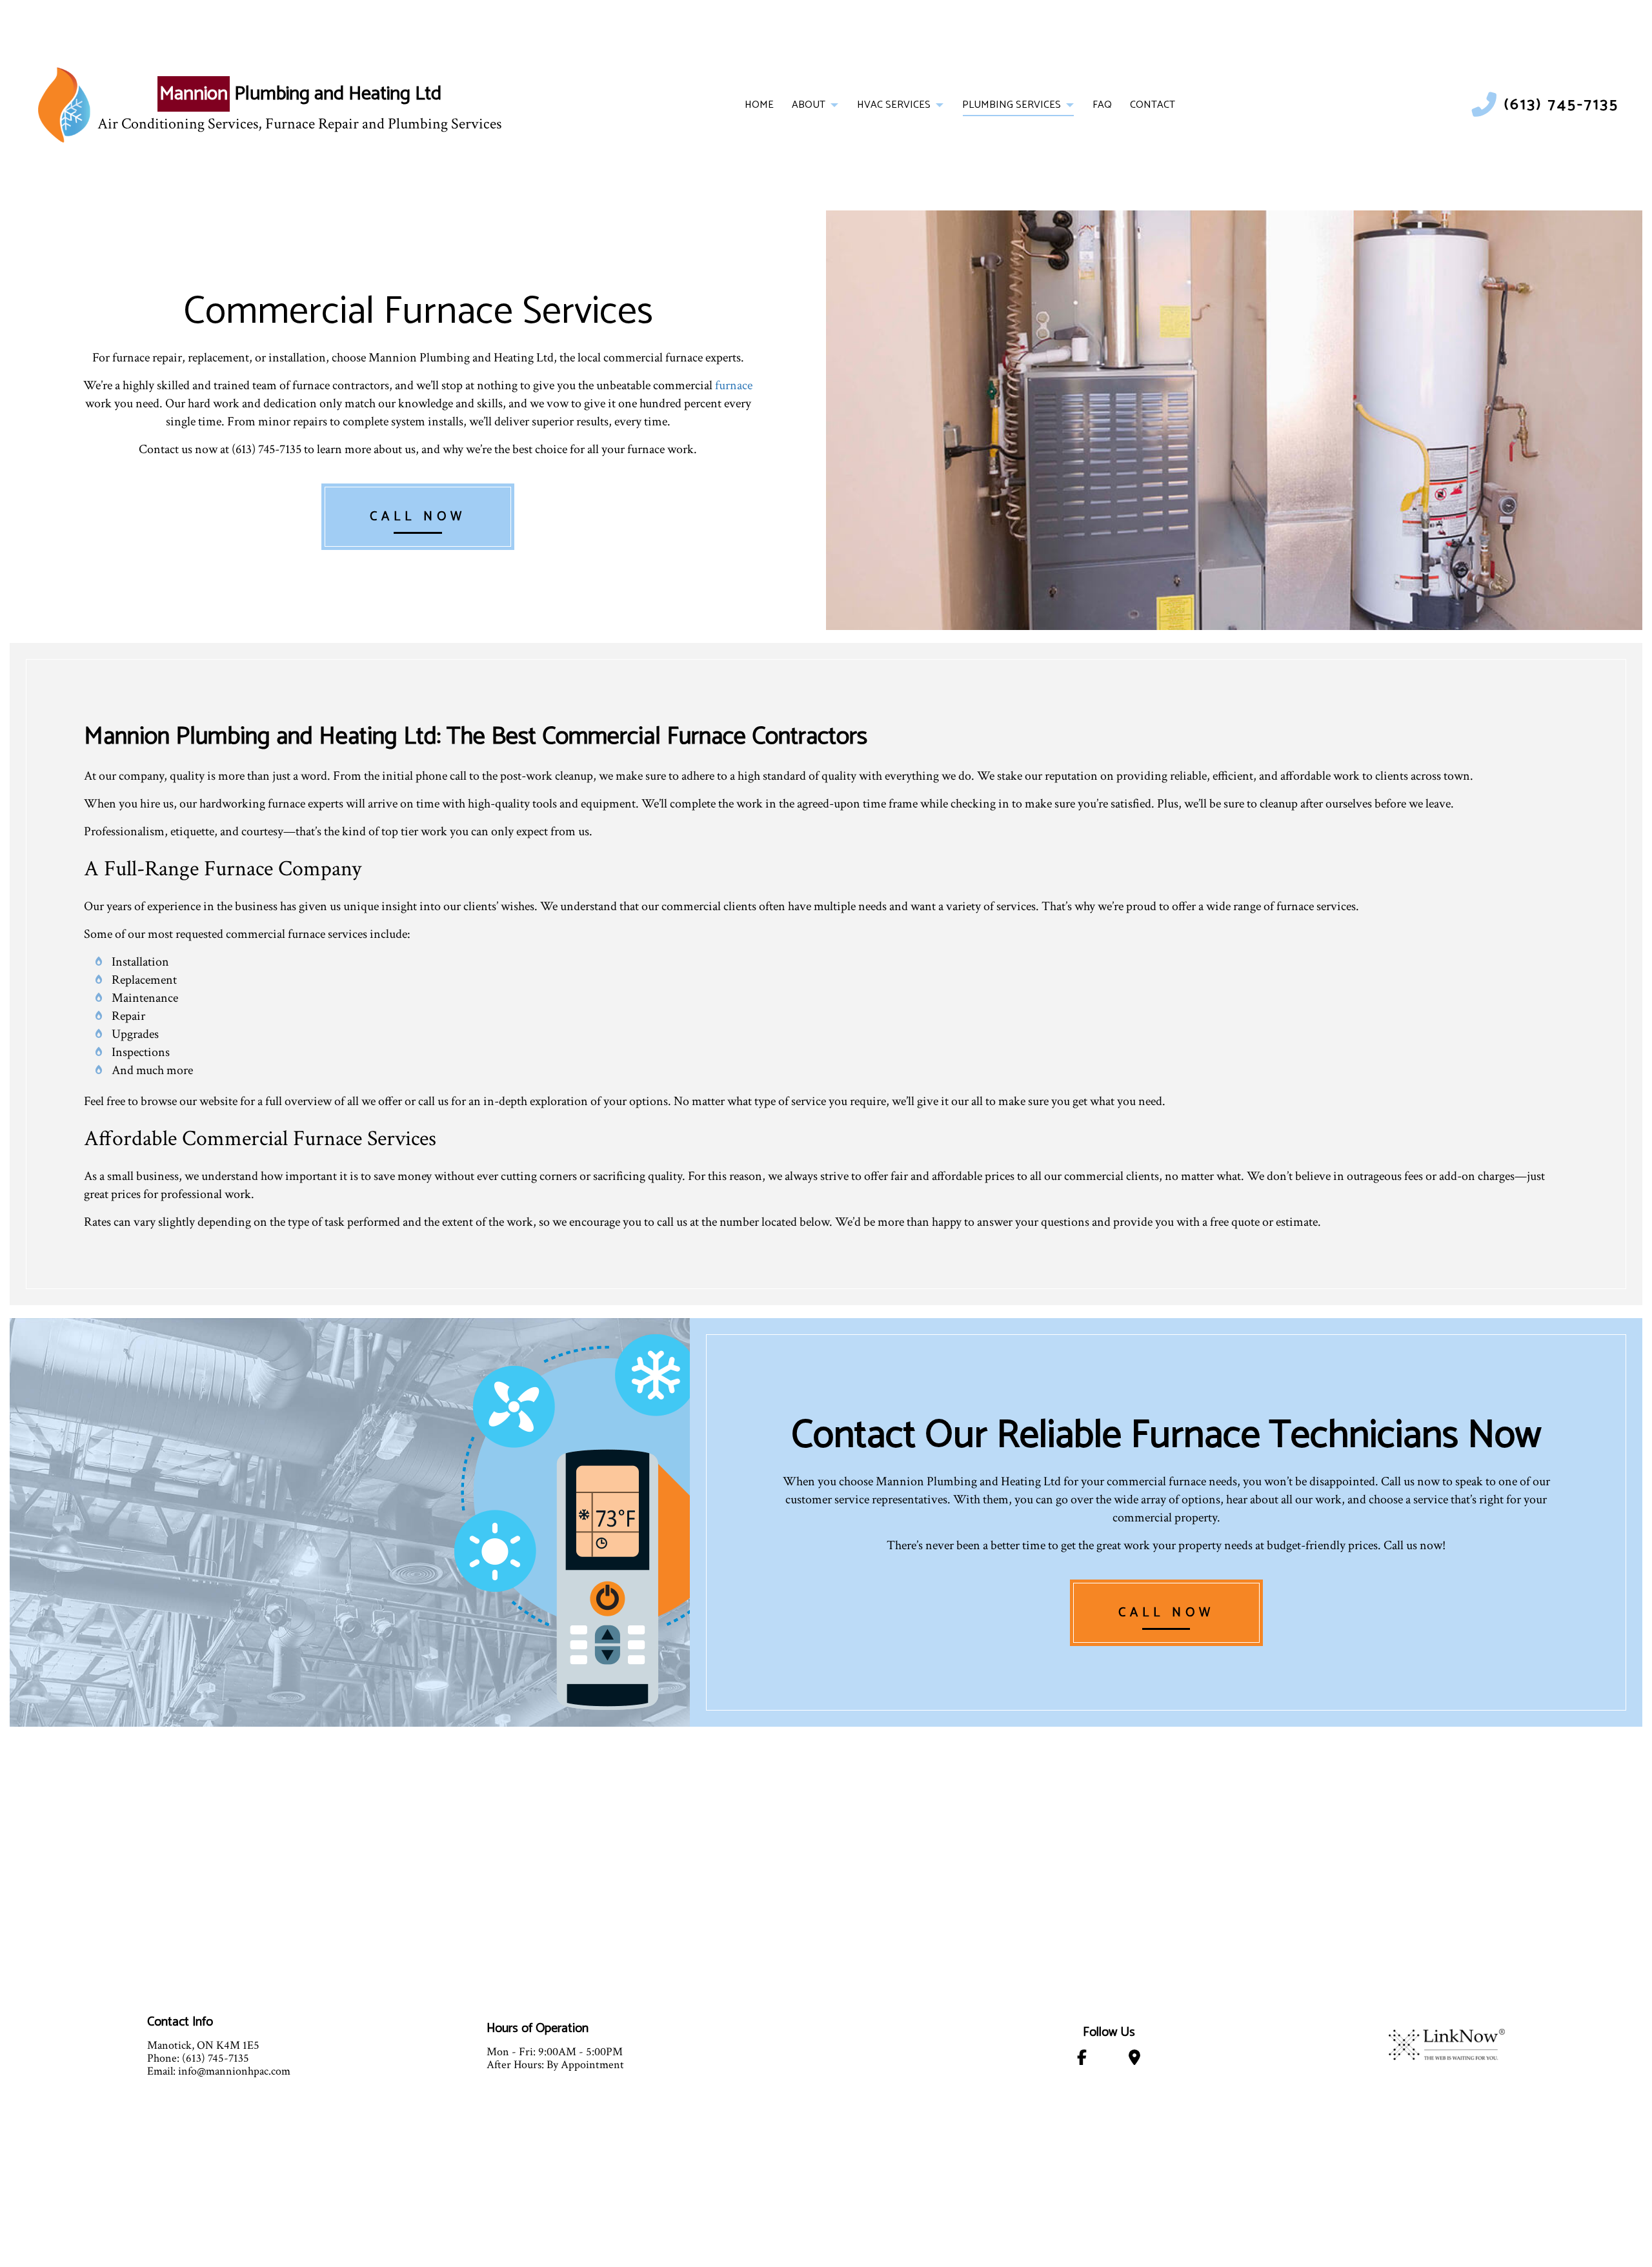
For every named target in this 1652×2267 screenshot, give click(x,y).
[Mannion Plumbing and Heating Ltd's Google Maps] (1135, 2060)
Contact (1153, 105)
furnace (734, 385)
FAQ (1102, 105)
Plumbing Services (1012, 105)
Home (759, 105)
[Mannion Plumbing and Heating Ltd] (64, 105)
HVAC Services (894, 105)
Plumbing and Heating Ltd (300, 94)
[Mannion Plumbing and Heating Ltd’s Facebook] (1082, 2060)
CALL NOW (418, 517)
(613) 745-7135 (1562, 105)
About (809, 105)
